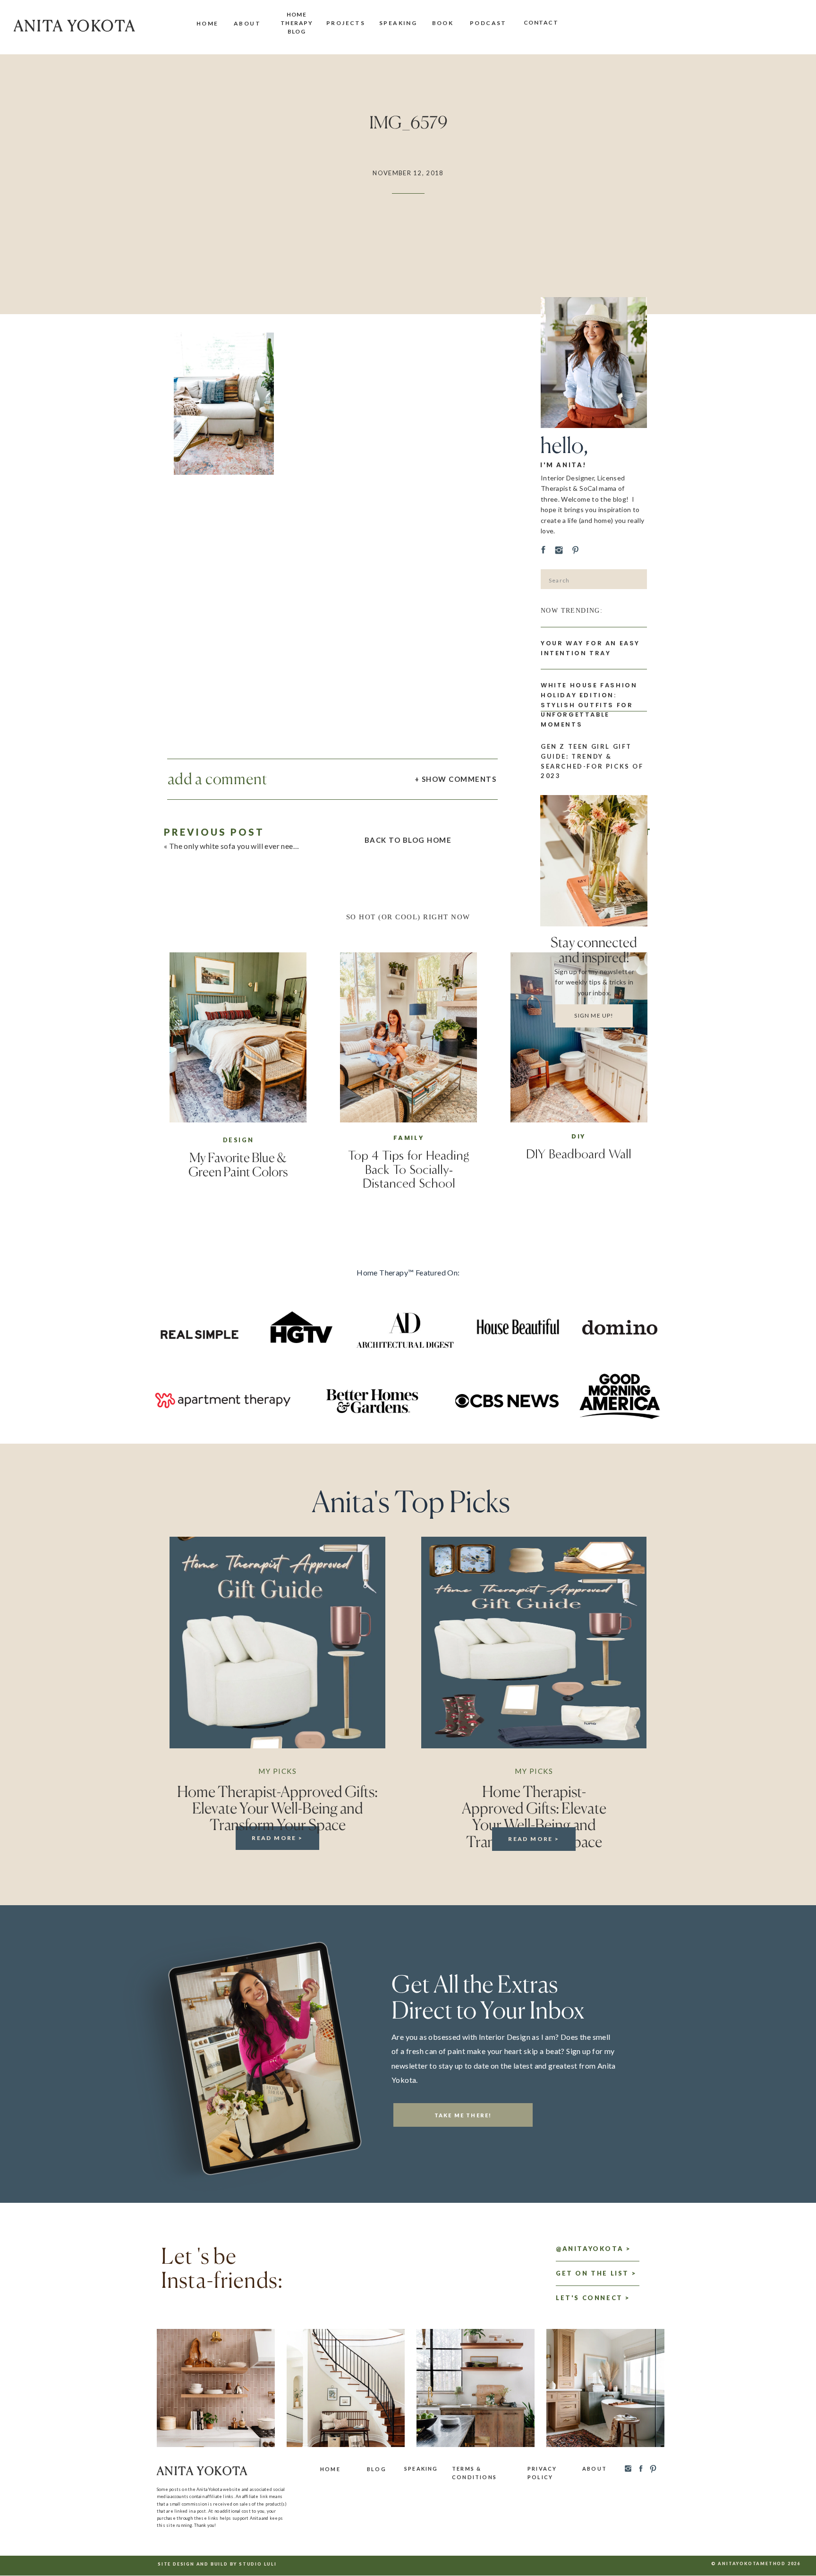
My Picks (277, 1771)
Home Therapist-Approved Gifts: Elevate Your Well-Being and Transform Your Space (277, 1808)
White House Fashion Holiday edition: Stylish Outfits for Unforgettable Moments (589, 705)
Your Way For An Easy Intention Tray (590, 648)
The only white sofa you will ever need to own (246, 846)
